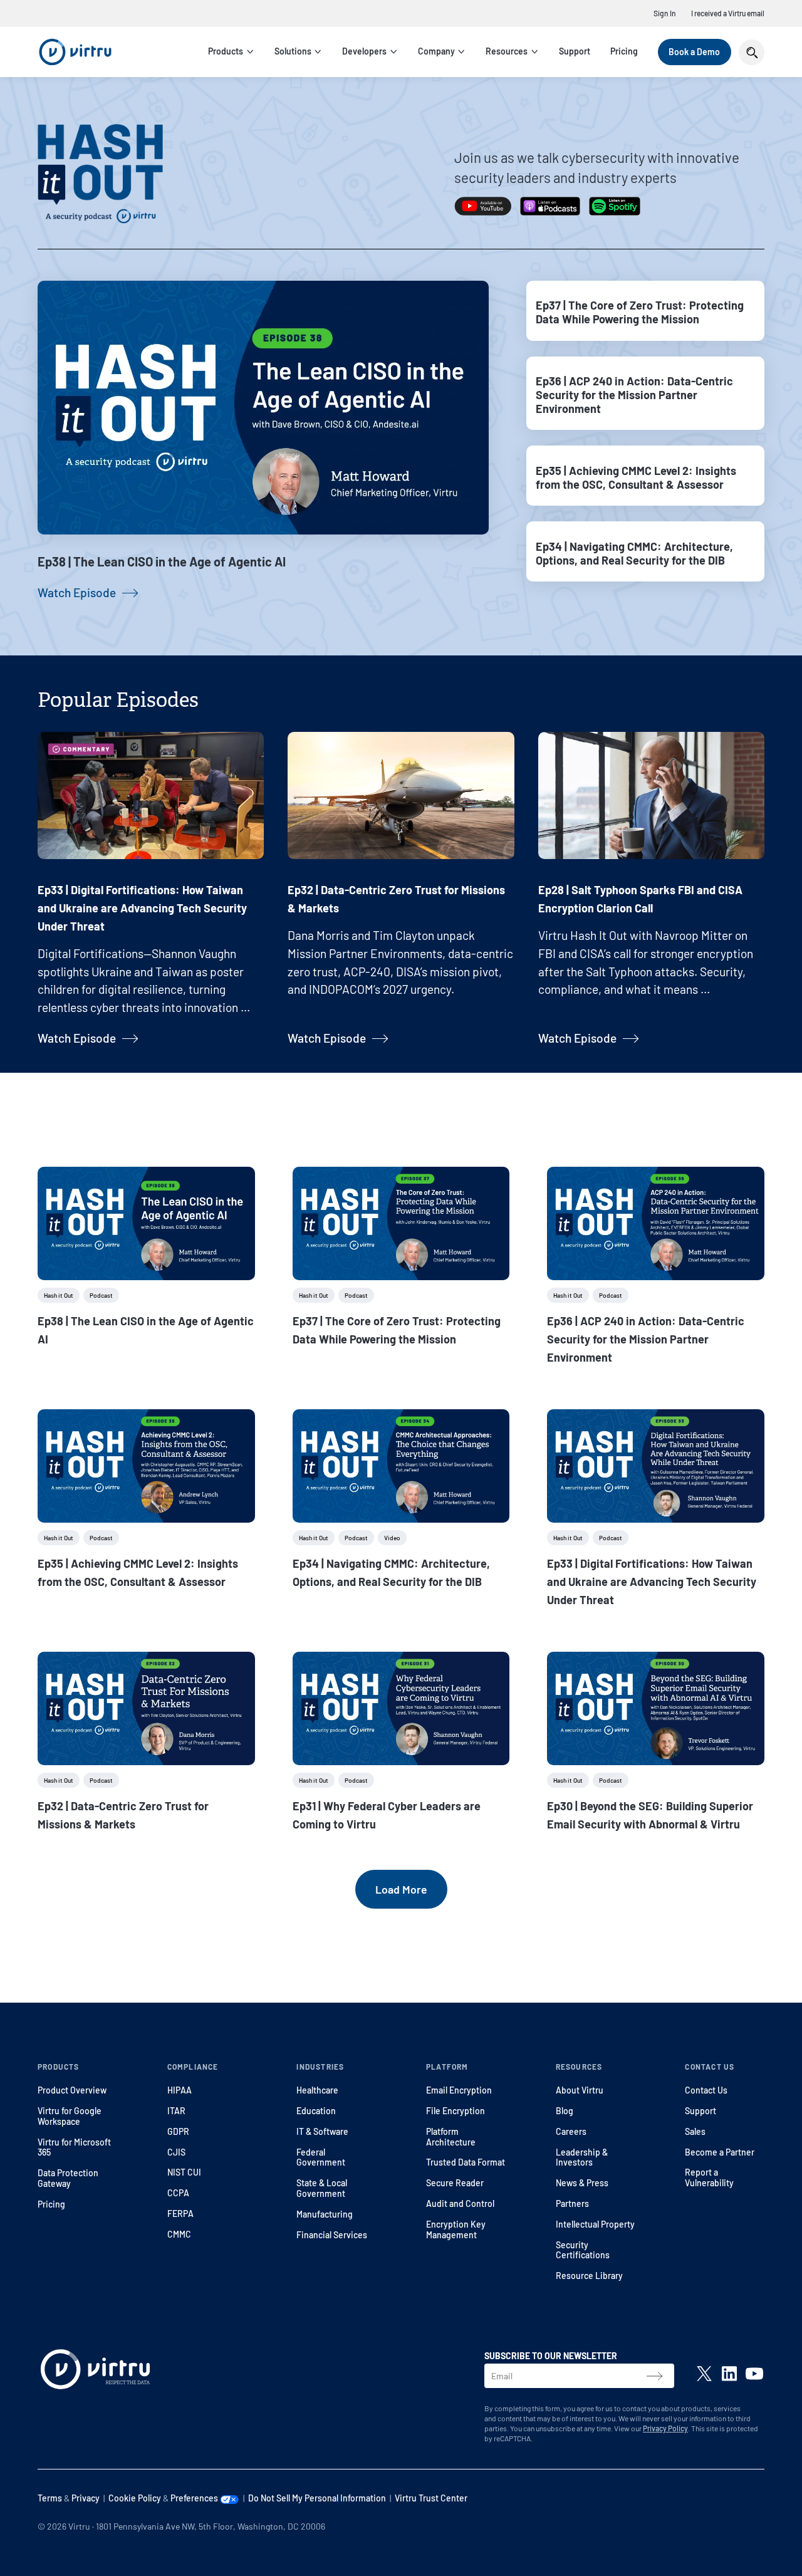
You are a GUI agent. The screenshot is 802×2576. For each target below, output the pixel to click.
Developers (364, 51)
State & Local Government (322, 2188)
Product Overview (72, 2090)
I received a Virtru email (728, 13)
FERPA (180, 2214)
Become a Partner (720, 2152)
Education (316, 2111)
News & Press (582, 2183)
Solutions (293, 51)
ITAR (176, 2111)
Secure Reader (455, 2183)
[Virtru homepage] (95, 2372)
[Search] (752, 52)
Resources (507, 51)
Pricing (624, 51)
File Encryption (456, 2111)
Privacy (86, 2498)
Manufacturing (325, 2214)
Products (226, 51)
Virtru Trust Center (431, 2498)
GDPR (178, 2131)
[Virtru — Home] (75, 52)
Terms (50, 2498)
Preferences (195, 2498)
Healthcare (317, 2090)
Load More (401, 1889)
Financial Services (332, 2235)
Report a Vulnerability (709, 2177)
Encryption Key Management (456, 2229)
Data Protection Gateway (68, 2178)
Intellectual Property (595, 2224)
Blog (565, 2111)
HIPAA (180, 2090)
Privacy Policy (665, 2428)
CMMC (179, 2234)
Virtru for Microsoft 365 (74, 2147)
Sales (695, 2131)
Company (436, 51)
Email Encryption (459, 2090)
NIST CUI (184, 2172)
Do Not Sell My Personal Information (317, 2498)
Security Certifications (583, 2250)
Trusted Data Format (466, 2162)
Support (575, 51)
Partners (572, 2203)
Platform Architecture (451, 2137)
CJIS (176, 2152)
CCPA (178, 2193)
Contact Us (706, 2090)
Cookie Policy (135, 2498)
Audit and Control (460, 2203)
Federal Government (321, 2157)
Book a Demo (694, 52)
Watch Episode (77, 592)
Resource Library (589, 2276)
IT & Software (322, 2131)
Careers (571, 2131)
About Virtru (580, 2090)
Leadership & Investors (582, 2157)
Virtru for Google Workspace (70, 2116)
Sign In (665, 13)
